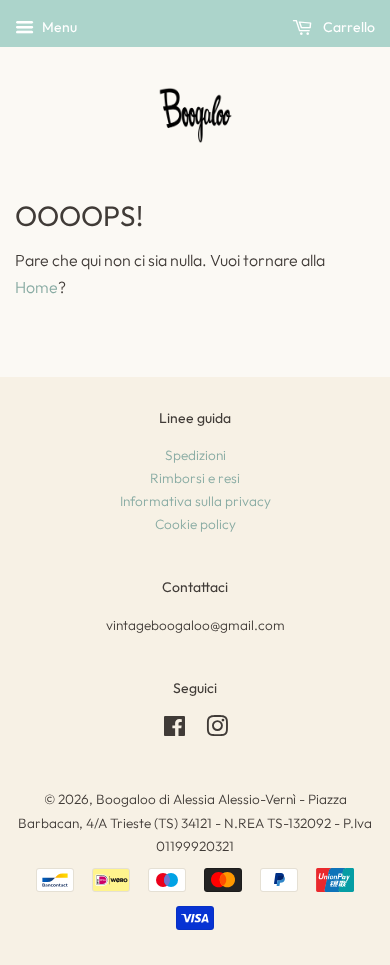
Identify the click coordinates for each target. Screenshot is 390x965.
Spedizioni (195, 455)
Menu (58, 27)
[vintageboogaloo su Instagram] (217, 730)
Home (36, 287)
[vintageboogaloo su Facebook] (174, 730)
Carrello (347, 27)
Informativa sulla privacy (195, 501)
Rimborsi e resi (195, 478)
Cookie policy (195, 524)
